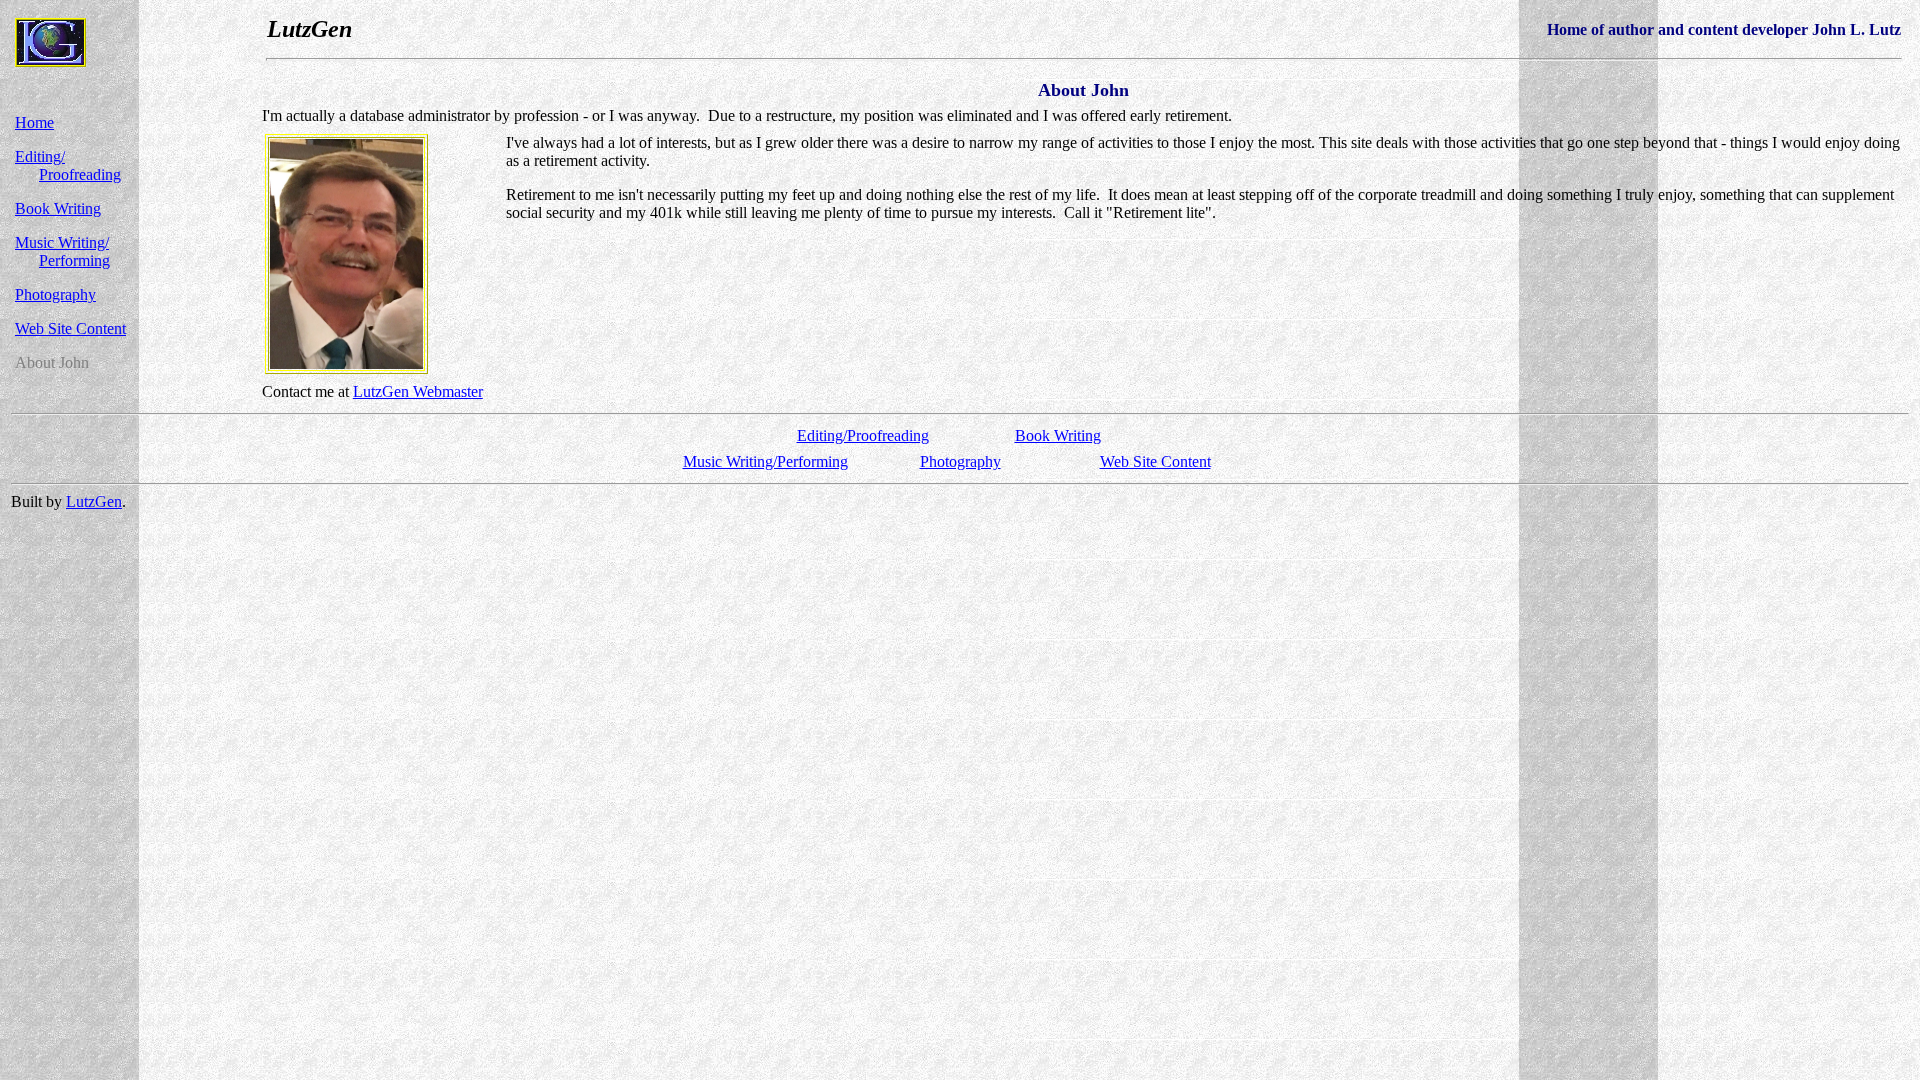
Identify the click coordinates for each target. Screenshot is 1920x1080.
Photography (55, 294)
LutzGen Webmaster (418, 391)
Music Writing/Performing (765, 461)
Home (34, 122)
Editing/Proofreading (863, 435)
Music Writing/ (62, 242)
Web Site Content (70, 328)
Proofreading (80, 174)
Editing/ (40, 156)
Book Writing (58, 208)
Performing (74, 260)
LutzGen (94, 501)
